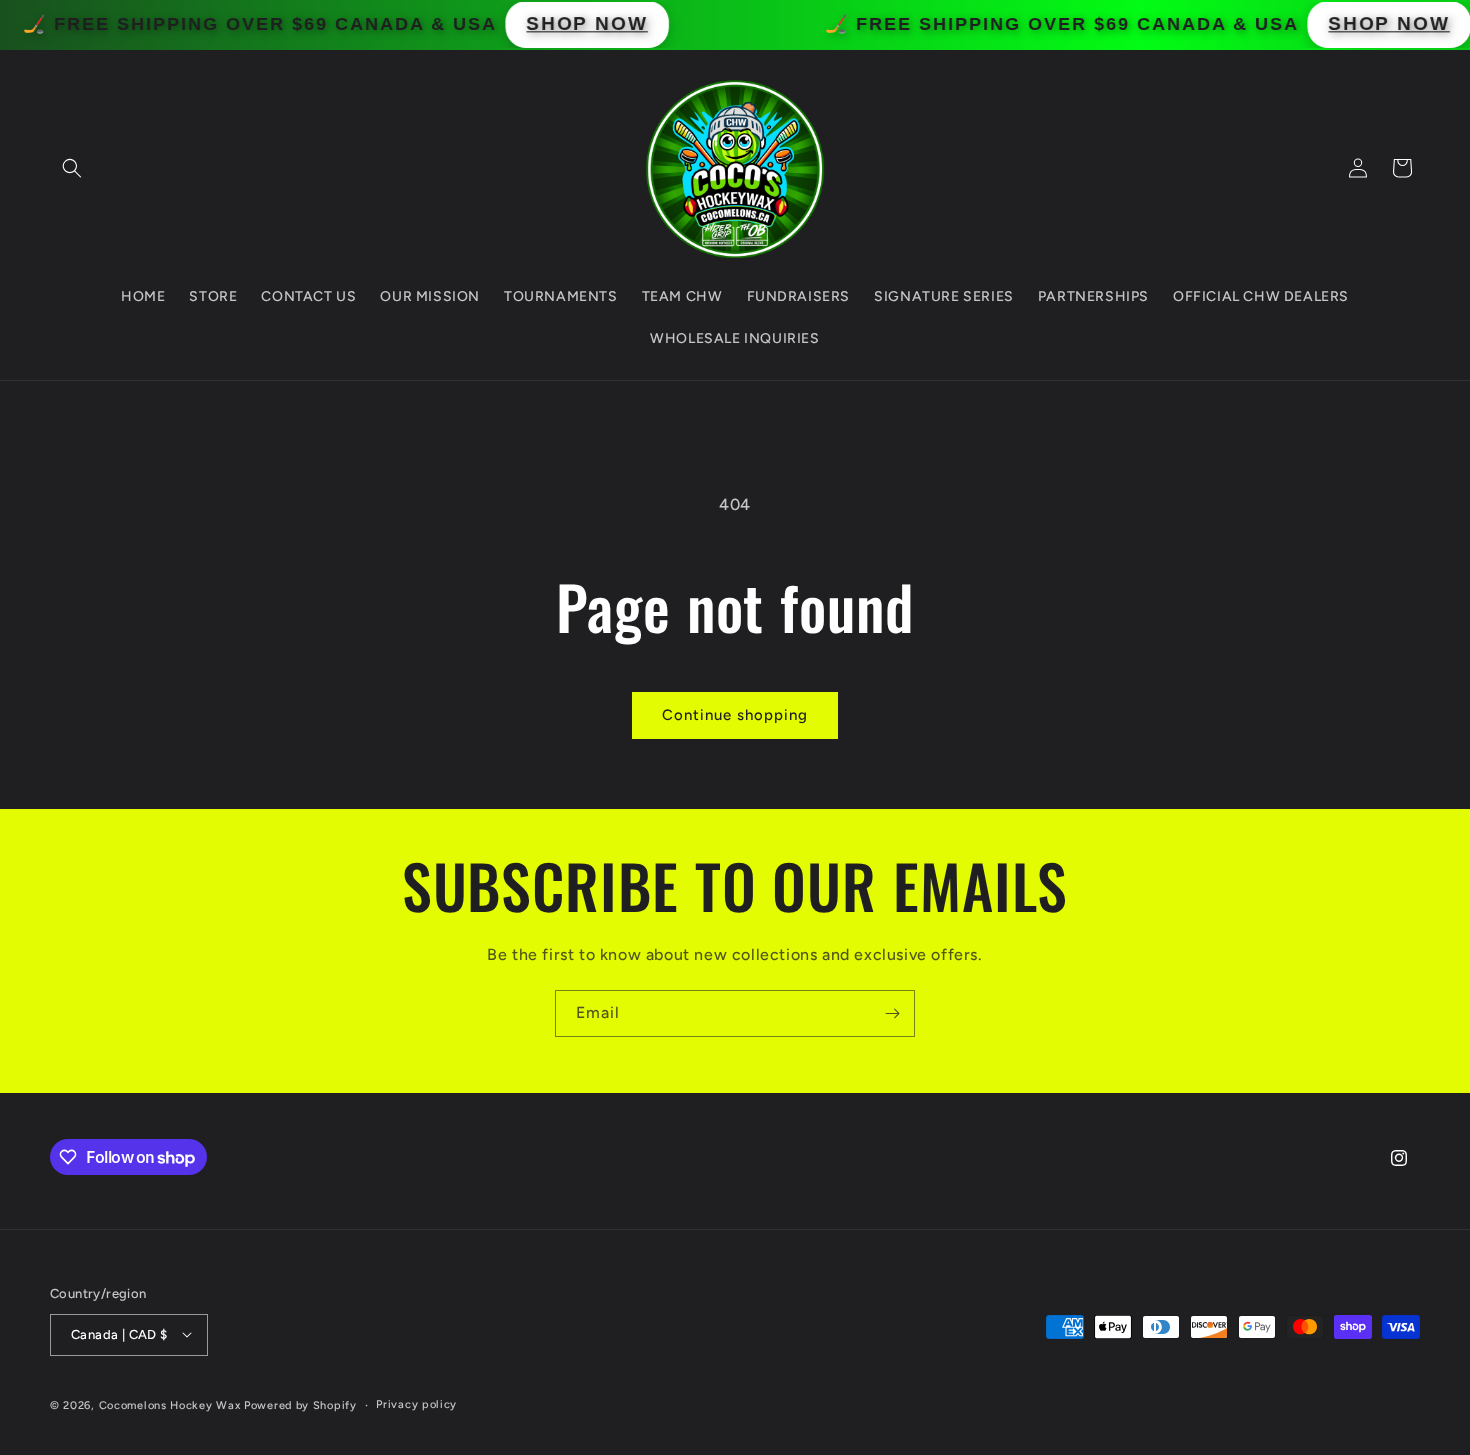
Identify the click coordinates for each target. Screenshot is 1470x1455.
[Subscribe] (892, 1013)
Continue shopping (735, 715)
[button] (72, 168)
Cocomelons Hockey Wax (171, 1404)
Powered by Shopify (300, 1404)
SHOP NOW (625, 24)
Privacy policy (416, 1403)
